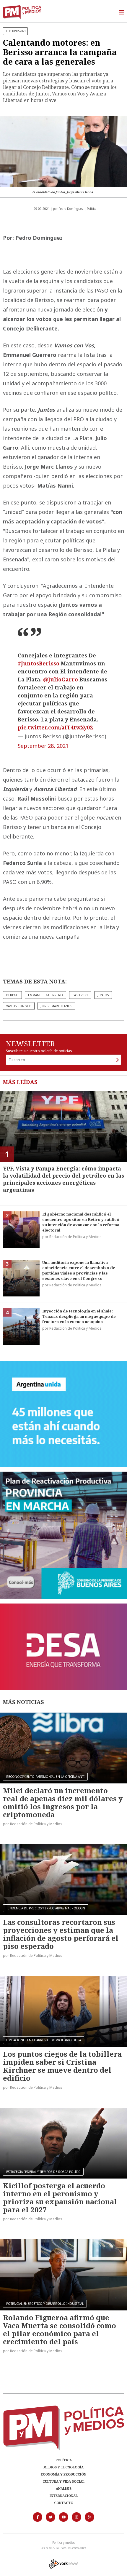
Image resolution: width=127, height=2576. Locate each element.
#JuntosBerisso (39, 663)
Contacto (64, 2503)
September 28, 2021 (43, 746)
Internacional (64, 2496)
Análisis (64, 2488)
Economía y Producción (63, 2474)
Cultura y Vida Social (63, 2481)
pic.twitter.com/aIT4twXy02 (55, 727)
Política (64, 2460)
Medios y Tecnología (63, 2467)
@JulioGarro (61, 679)
